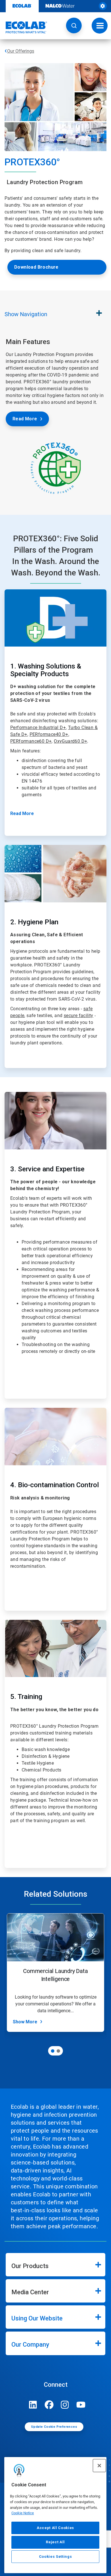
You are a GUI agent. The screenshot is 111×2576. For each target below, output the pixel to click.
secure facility (79, 1016)
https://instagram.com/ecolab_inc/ (65, 2405)
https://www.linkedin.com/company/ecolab (33, 2405)
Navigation (26, 314)
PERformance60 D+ (31, 741)
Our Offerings (21, 51)
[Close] (99, 2466)
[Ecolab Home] (24, 27)
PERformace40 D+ (49, 734)
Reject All (55, 2542)
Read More (25, 419)
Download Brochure (36, 267)
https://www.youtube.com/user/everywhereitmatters (81, 2405)
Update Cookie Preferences (54, 2427)
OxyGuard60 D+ (70, 741)
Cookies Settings (55, 2557)
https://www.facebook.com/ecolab (49, 2405)
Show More (25, 2022)
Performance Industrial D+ (38, 728)
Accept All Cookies (55, 2528)
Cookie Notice (23, 2513)
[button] (74, 25)
